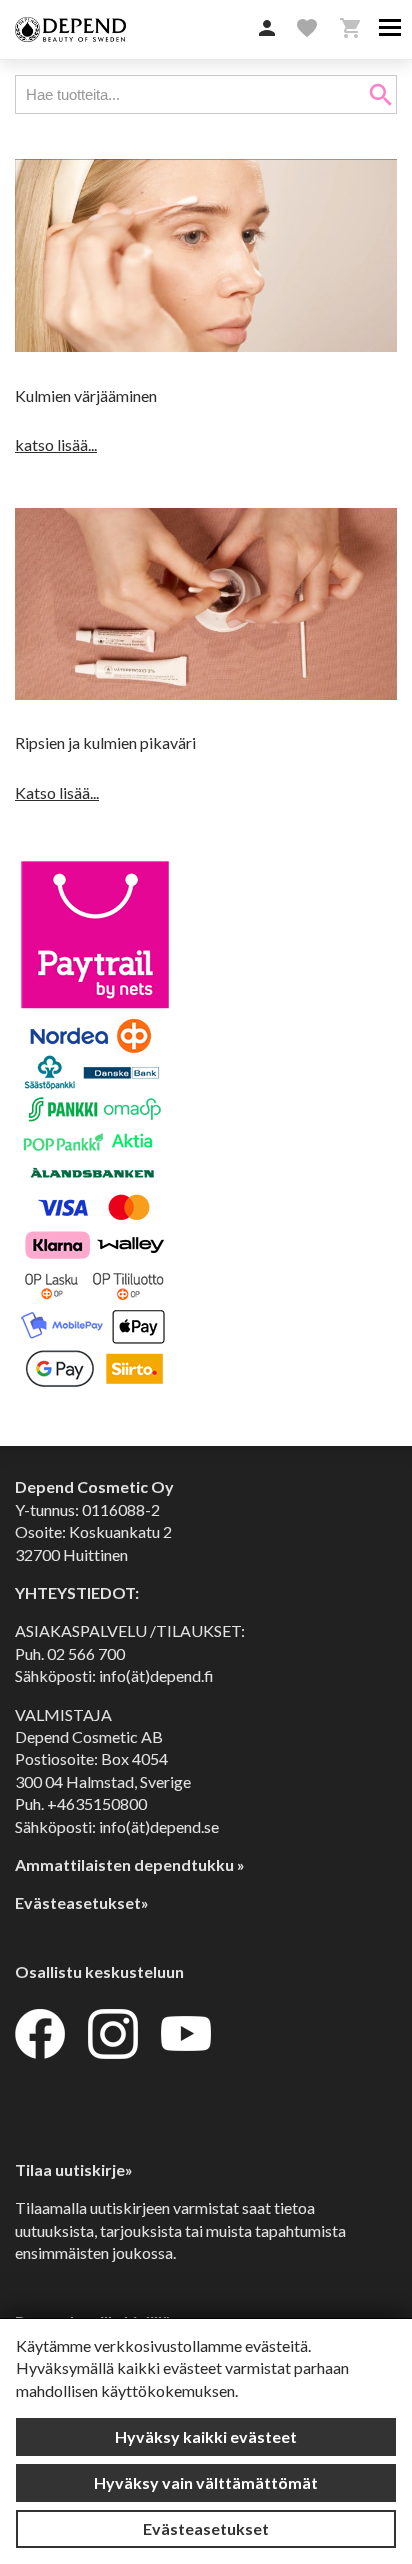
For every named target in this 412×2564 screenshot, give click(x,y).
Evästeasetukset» (82, 1902)
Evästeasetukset (206, 2528)
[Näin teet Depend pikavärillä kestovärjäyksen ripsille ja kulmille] (206, 693)
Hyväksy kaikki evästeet (206, 2436)
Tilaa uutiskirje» (74, 2169)
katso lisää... (56, 444)
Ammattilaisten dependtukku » (130, 1864)
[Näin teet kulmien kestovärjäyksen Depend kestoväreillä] (206, 345)
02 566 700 (86, 1653)
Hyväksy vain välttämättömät (206, 2482)
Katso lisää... (57, 792)
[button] (267, 29)
